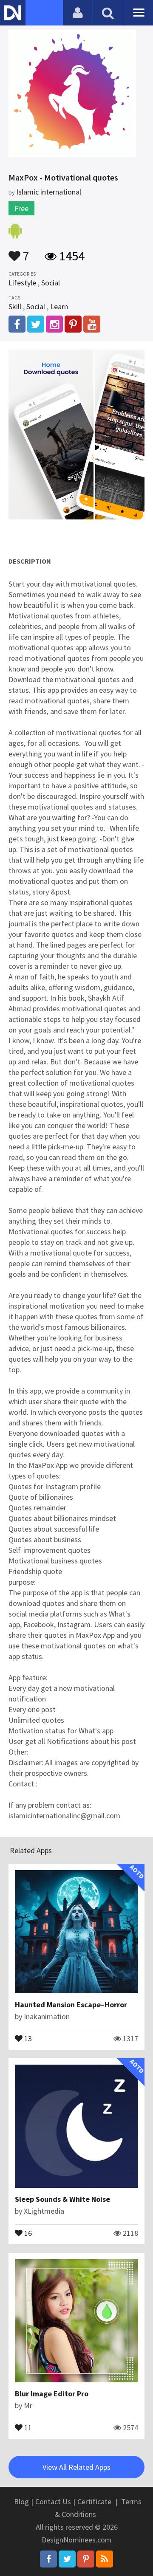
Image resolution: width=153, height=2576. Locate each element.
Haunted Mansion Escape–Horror (71, 2005)
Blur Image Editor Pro (52, 2394)
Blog (21, 2501)
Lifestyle (22, 283)
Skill (15, 306)
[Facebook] (48, 2559)
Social (51, 283)
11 (27, 2427)
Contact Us (53, 2501)
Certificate (94, 2501)
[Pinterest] (86, 2559)
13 (27, 2038)
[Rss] (105, 2559)
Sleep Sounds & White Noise (62, 2199)
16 (27, 2232)
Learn (59, 306)
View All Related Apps (76, 2467)
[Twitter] (67, 2559)
